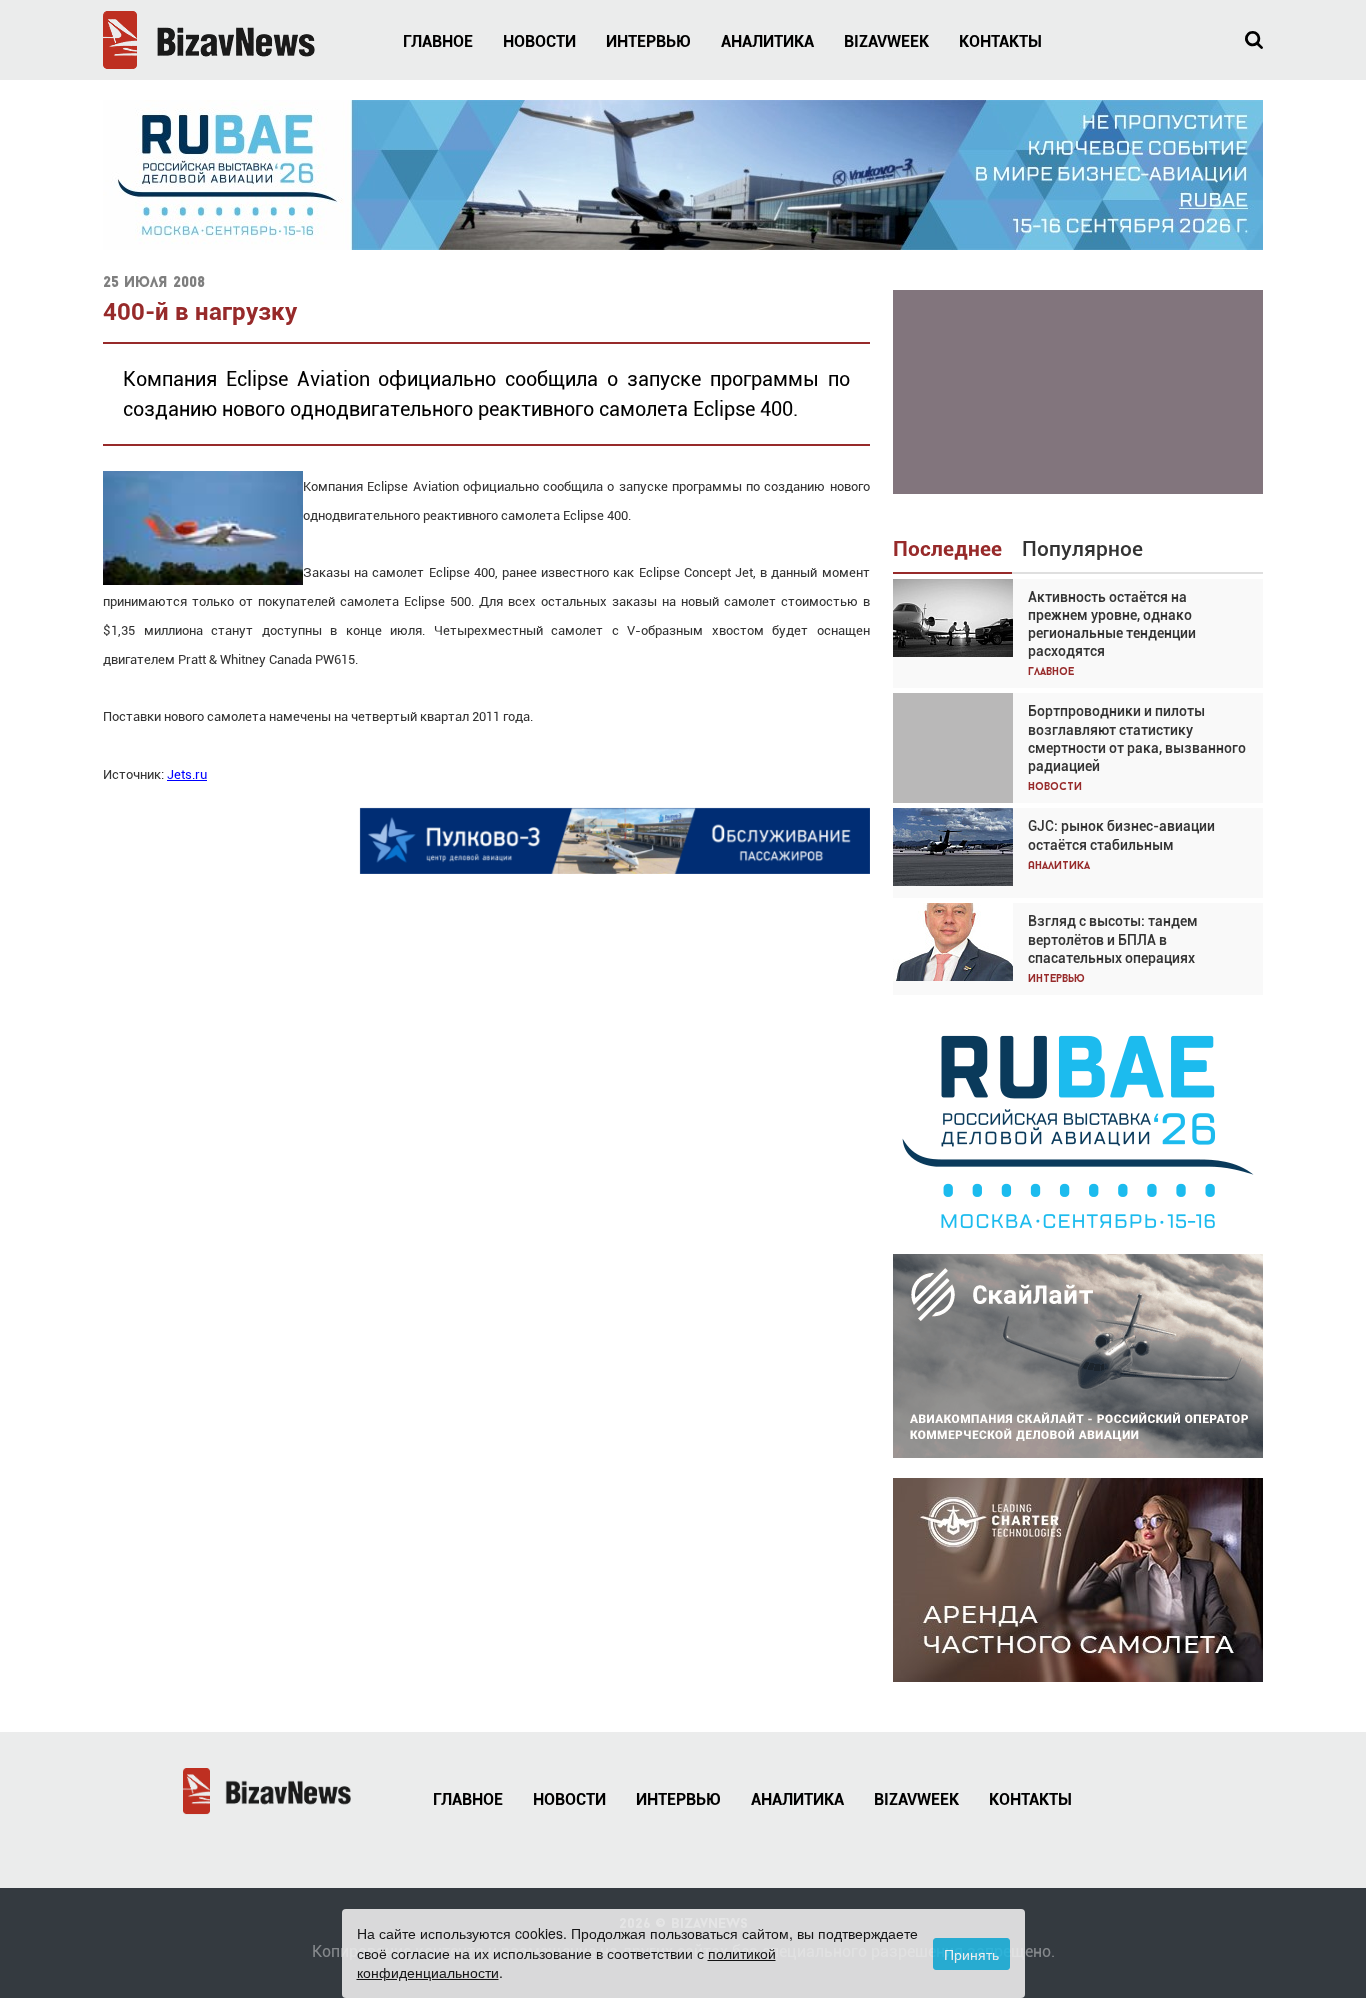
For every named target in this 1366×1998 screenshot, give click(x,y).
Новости (539, 41)
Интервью (648, 41)
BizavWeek (886, 41)
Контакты (1000, 41)
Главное (438, 41)
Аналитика (767, 41)
